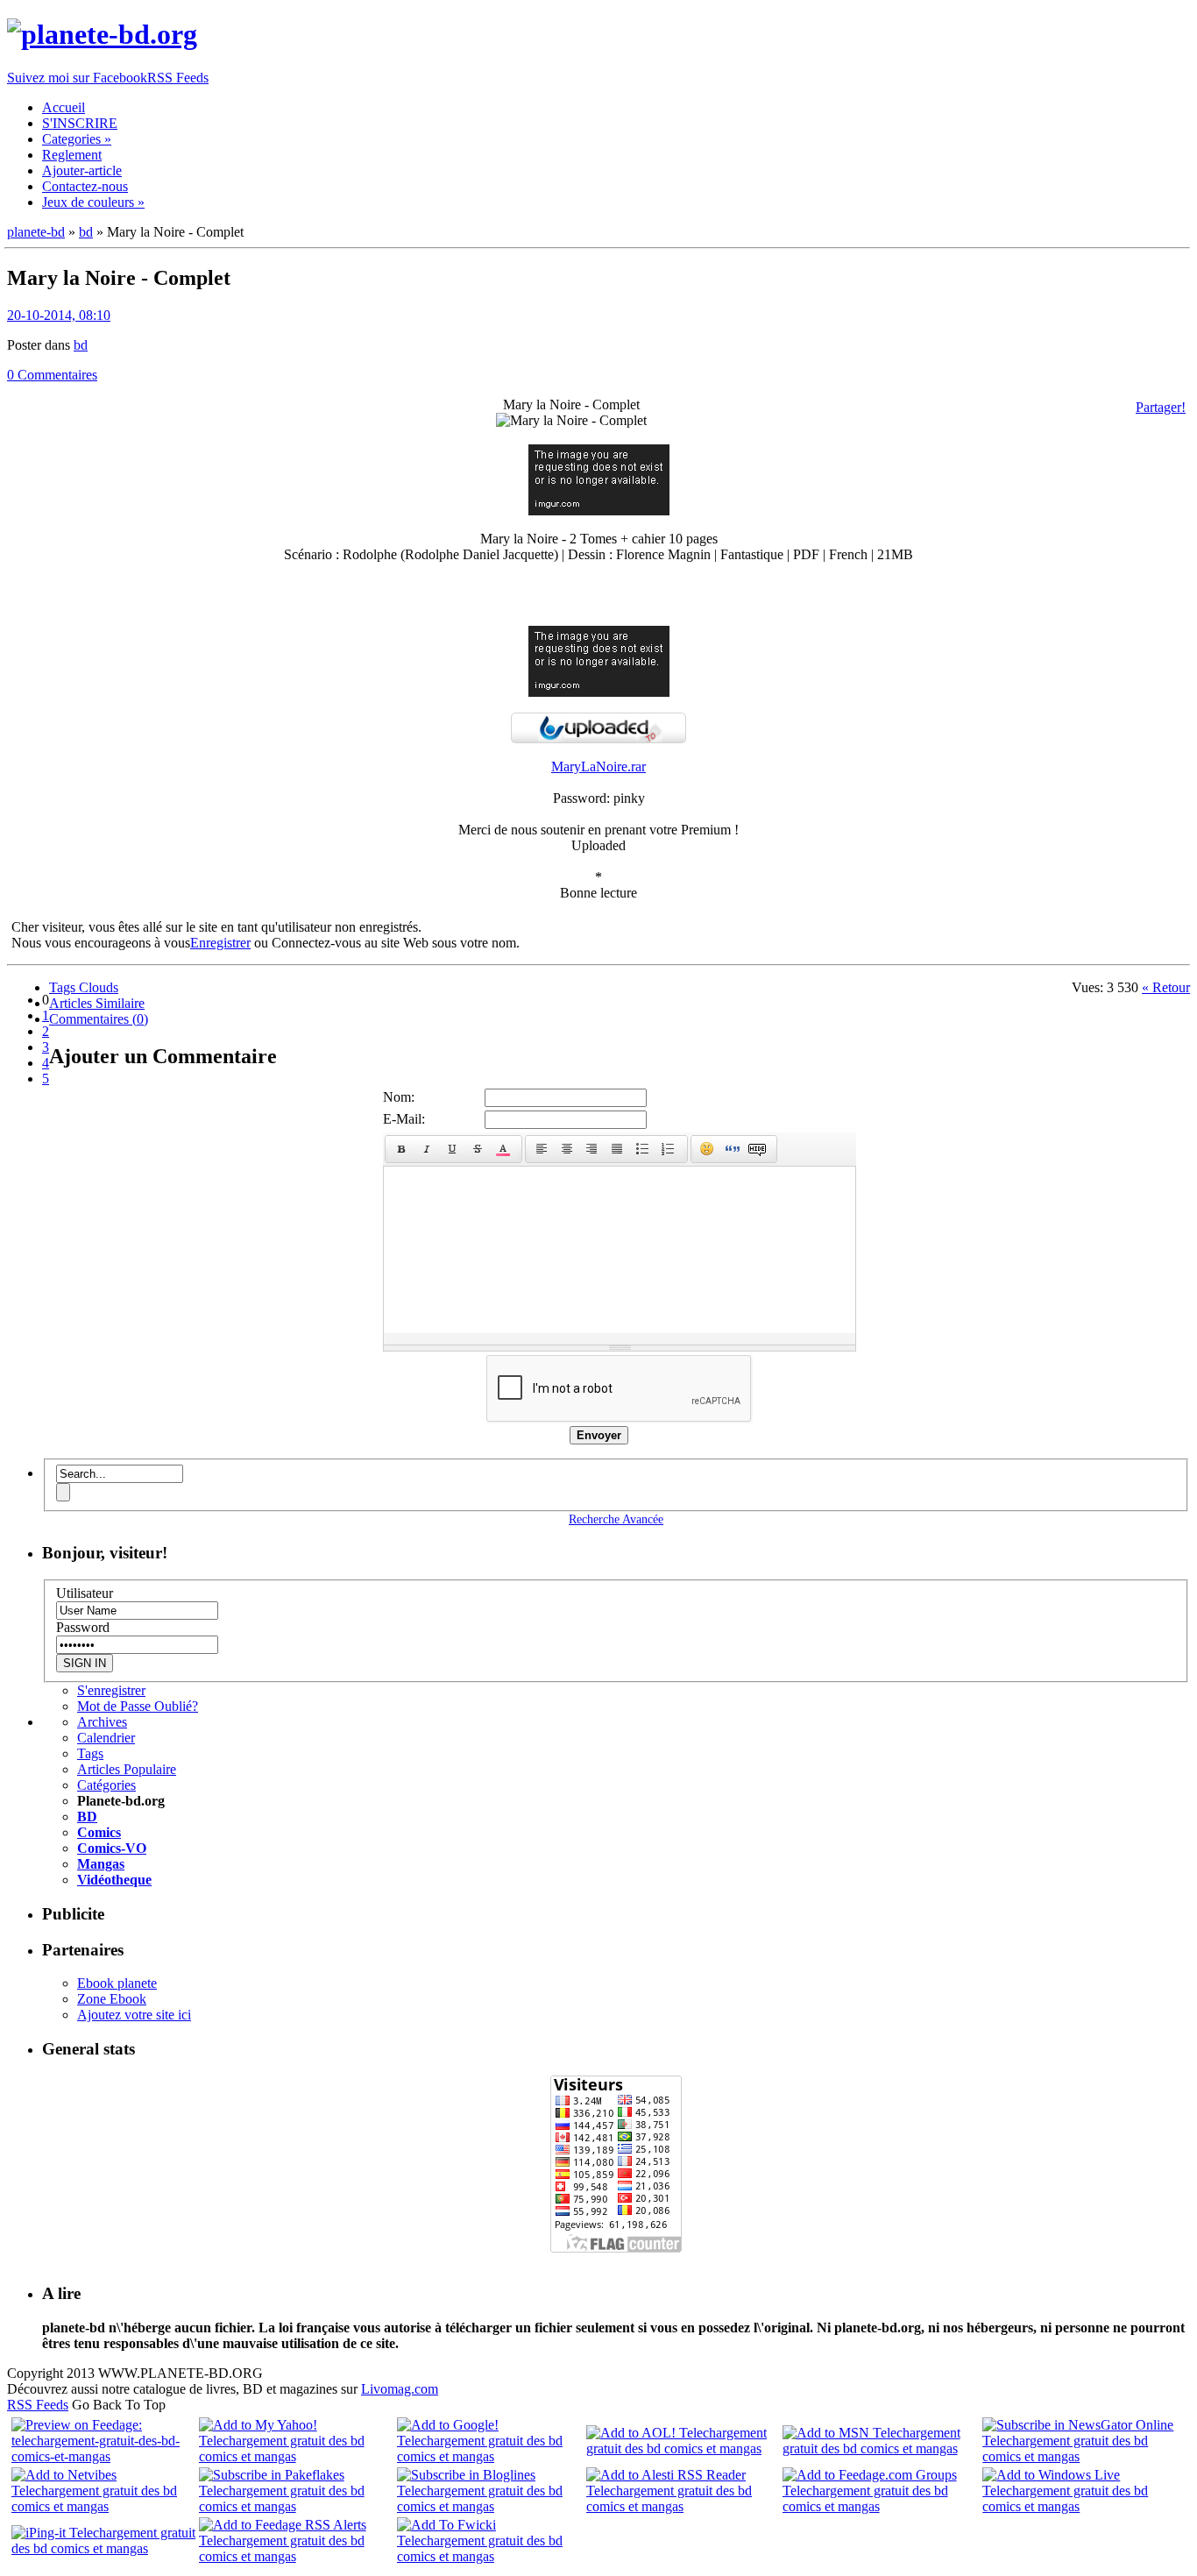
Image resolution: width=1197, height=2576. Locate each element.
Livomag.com (400, 2389)
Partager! (1161, 407)
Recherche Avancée (616, 1519)
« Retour (1166, 987)
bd (81, 345)
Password (83, 1627)
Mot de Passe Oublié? (138, 1706)
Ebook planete (117, 1983)
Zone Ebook (112, 1999)
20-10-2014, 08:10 (59, 315)
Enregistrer (220, 943)
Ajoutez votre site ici (134, 2015)
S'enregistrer (111, 1690)
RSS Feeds (38, 2405)
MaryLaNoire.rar (598, 766)
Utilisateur (85, 1593)
